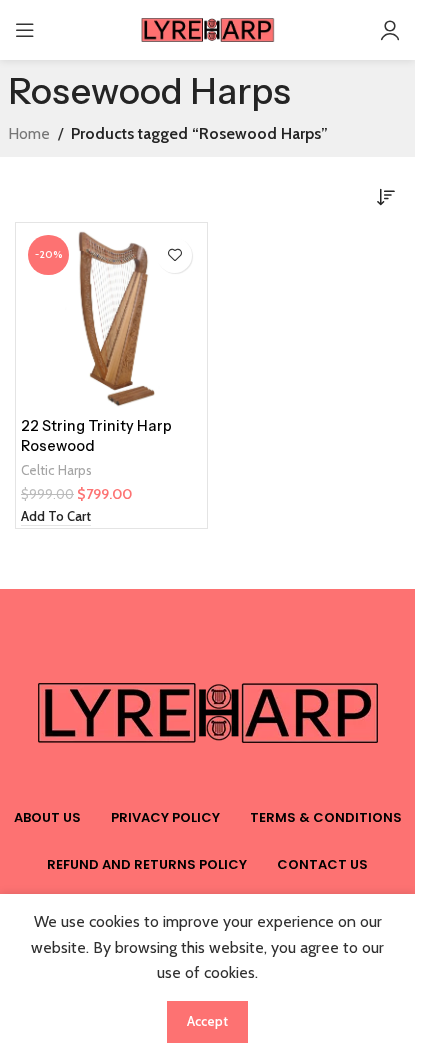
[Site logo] (208, 28)
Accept (207, 1021)
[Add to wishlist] (174, 255)
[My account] (390, 30)
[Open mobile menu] (25, 30)
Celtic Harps (56, 470)
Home (29, 133)
